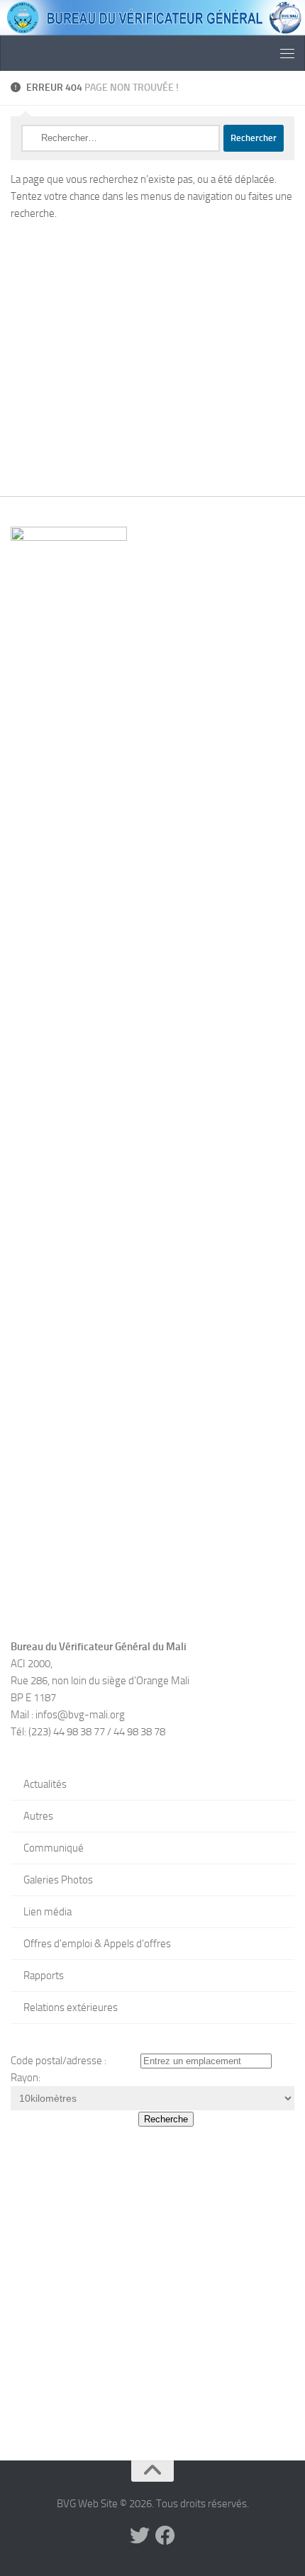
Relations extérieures (71, 2007)
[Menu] (287, 53)
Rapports (44, 1976)
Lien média (48, 1912)
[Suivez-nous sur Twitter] (140, 2536)
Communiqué (54, 1848)
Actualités (45, 1784)
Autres (38, 1816)
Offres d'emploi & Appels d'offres (97, 1944)
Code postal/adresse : (59, 2061)
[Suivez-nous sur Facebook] (165, 2536)
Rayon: (26, 2078)
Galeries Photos (58, 1880)
